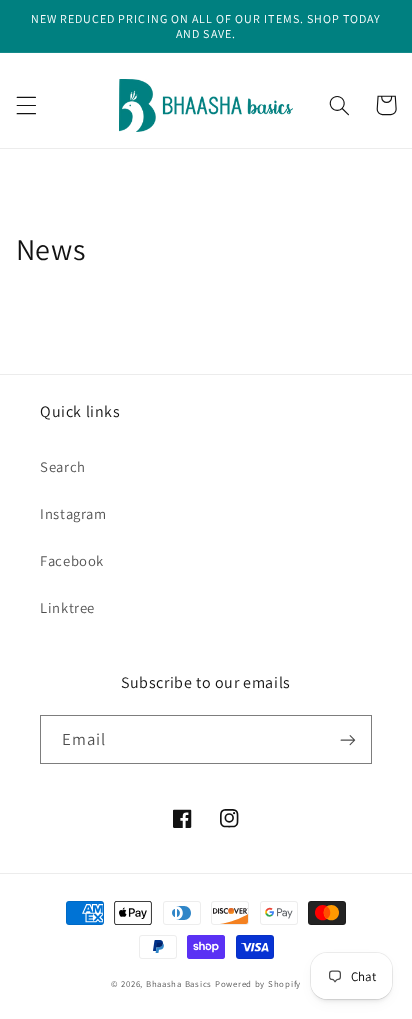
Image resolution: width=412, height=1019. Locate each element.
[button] (26, 105)
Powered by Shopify (258, 984)
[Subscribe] (348, 739)
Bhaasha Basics (179, 984)
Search (63, 466)
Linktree (67, 607)
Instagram (73, 513)
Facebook (72, 560)
